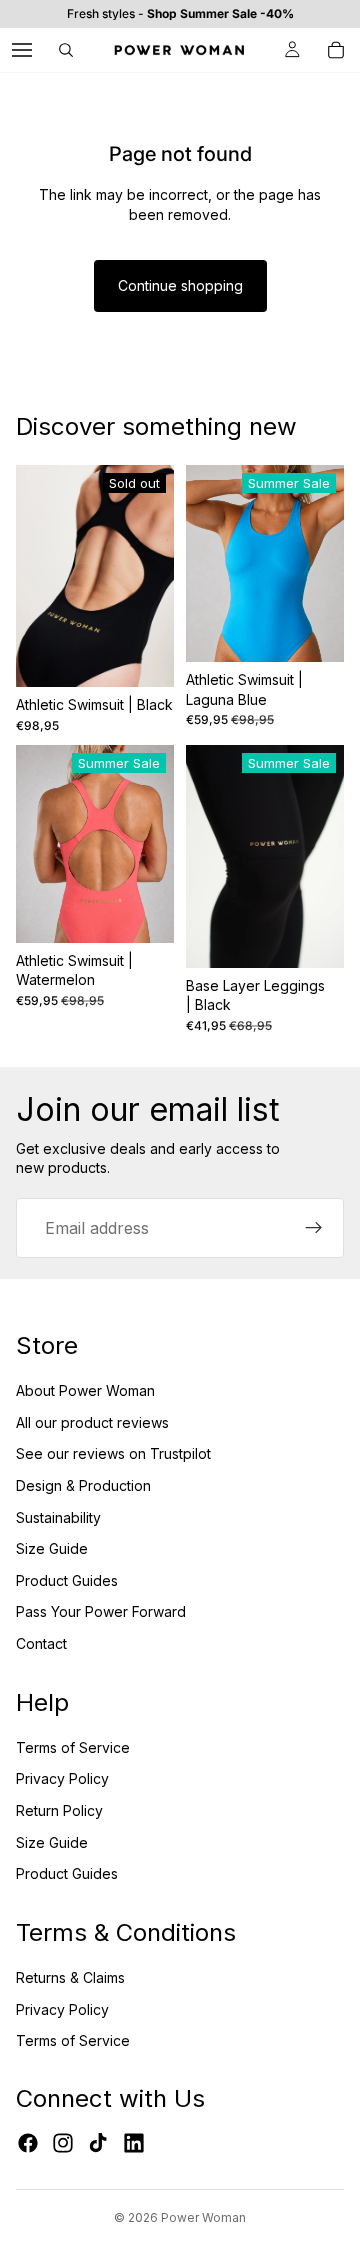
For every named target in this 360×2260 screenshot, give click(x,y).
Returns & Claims (70, 1977)
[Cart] (336, 50)
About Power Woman (85, 1390)
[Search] (66, 50)
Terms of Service (73, 1747)
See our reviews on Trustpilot (113, 1453)
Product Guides (67, 1580)
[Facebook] (28, 2143)
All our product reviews (92, 1422)
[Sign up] (314, 1228)
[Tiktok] (98, 2143)
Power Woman (203, 2217)
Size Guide (52, 1548)
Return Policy (59, 1810)
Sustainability (58, 1517)
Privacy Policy (62, 1778)
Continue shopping (180, 285)
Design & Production (83, 1485)
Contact (41, 1643)
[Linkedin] (134, 2143)
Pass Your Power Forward (101, 1611)
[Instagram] (63, 2143)
